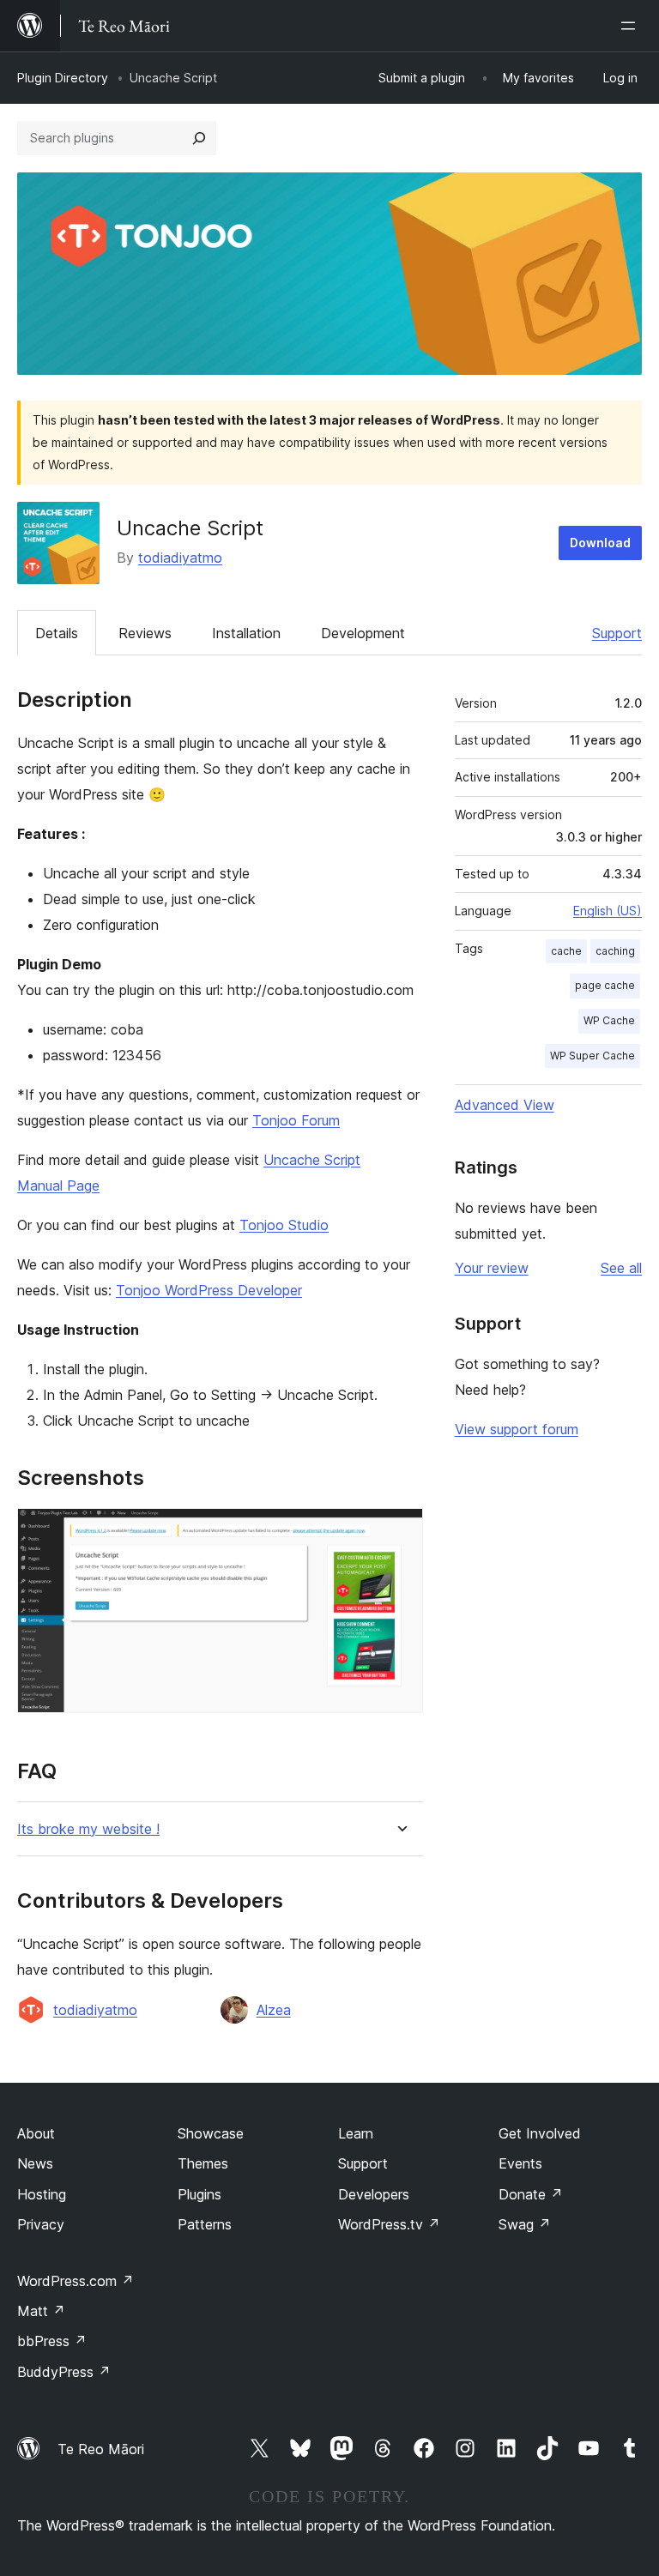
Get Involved (540, 2133)
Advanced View (505, 1105)
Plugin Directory (63, 78)
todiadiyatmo (180, 558)
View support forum (517, 1429)
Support (617, 633)
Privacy (41, 2224)
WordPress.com (76, 2281)
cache (566, 951)
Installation (246, 633)
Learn (356, 2133)
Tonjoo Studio (284, 1225)
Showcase (211, 2133)
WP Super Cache (592, 1056)
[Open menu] (632, 26)
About (36, 2133)
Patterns (205, 2224)
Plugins (200, 2194)
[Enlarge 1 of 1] (400, 1531)
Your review (492, 1268)
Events (520, 2163)
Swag (525, 2224)
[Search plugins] (199, 138)
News (35, 2163)
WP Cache (609, 1020)
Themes (203, 2163)
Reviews (145, 633)
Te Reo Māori (101, 2449)
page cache (605, 985)
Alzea (274, 2010)
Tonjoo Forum (296, 1120)
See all (621, 1268)
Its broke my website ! (88, 1829)
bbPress (52, 2341)
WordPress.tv (389, 2224)
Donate (531, 2194)
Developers (374, 2194)
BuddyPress (64, 2372)
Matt (41, 2311)
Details (57, 633)
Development (363, 633)
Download (600, 543)
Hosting (42, 2194)
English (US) (608, 911)
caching (615, 951)
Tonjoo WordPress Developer (209, 1290)
